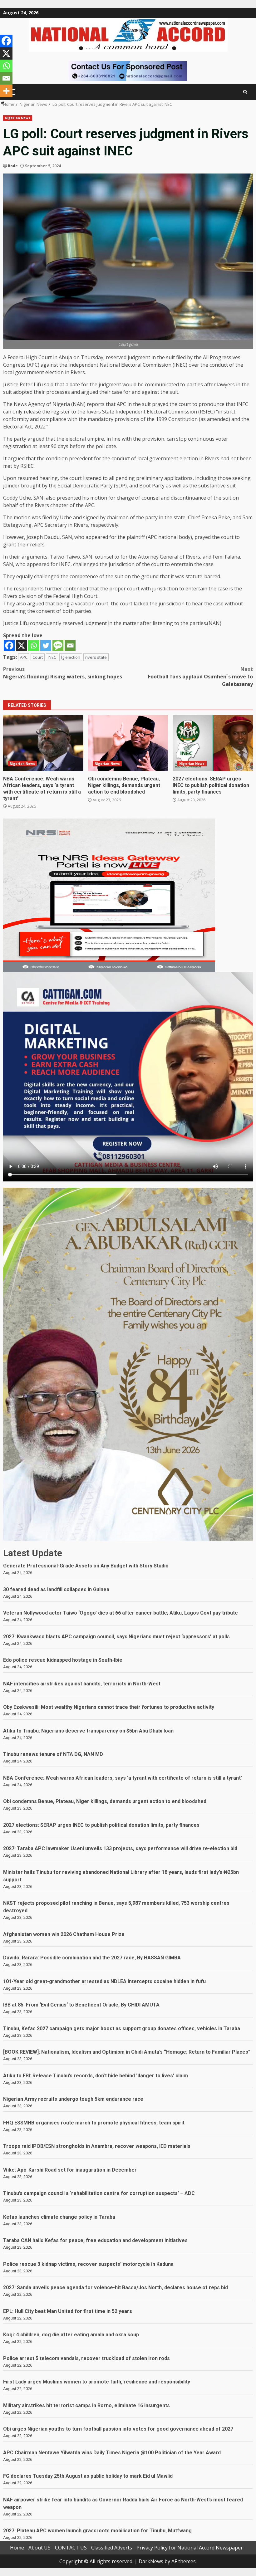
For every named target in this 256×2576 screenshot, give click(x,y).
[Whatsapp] (34, 645)
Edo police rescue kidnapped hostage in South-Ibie (63, 1660)
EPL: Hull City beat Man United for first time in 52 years (68, 2311)
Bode (13, 166)
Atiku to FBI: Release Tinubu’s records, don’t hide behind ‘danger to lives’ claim (96, 2076)
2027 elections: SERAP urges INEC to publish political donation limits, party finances (213, 743)
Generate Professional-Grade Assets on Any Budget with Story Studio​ (86, 1566)
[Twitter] (46, 645)
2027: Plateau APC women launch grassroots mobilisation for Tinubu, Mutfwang (97, 2531)
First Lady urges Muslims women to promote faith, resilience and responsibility (97, 2382)
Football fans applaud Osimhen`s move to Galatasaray (200, 677)
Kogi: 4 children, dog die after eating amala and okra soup (71, 2335)
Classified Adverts (112, 2548)
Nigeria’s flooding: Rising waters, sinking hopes (63, 673)
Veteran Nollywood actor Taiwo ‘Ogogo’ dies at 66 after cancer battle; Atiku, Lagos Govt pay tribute (121, 1613)
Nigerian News (18, 118)
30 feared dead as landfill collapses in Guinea (56, 1589)
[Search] (245, 92)
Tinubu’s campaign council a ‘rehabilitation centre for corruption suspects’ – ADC (99, 2193)
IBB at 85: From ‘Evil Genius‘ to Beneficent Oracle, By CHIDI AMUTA (81, 2005)
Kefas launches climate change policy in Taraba (59, 2217)
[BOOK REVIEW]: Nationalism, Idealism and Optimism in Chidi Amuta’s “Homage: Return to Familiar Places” (127, 2052)
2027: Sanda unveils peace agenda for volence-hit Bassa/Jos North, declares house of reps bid (116, 2288)
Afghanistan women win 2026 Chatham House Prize (64, 1934)
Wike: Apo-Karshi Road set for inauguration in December (70, 2170)
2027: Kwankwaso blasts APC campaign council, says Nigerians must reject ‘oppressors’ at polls (116, 1637)
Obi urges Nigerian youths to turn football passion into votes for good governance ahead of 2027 (118, 2429)
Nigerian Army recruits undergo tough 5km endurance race (73, 2099)
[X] (21, 645)
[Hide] (2, 103)
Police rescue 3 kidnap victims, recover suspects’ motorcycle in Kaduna (88, 2264)
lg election (71, 657)
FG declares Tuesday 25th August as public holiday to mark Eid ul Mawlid (88, 2476)
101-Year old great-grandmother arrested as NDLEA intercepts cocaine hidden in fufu (104, 1981)
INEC (52, 657)
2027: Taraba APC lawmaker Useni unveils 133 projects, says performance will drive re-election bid (120, 1848)
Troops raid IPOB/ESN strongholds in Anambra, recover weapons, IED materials (97, 2146)
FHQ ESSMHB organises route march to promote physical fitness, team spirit (94, 2123)
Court (38, 657)
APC (24, 657)
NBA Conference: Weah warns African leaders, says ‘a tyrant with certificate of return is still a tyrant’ (43, 743)
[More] (6, 91)
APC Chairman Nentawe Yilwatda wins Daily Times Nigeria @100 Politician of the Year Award (112, 2453)
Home (17, 2548)
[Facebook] (9, 645)
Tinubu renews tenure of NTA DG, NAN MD (53, 1754)
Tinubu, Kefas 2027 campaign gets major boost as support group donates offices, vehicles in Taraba (122, 2029)
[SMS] (58, 645)
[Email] (70, 645)
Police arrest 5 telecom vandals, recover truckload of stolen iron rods (86, 2358)
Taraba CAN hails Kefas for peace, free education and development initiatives (95, 2240)
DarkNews (151, 2561)
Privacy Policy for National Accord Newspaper (190, 2548)
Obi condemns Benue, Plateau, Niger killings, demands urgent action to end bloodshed (128, 743)
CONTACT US (71, 2548)
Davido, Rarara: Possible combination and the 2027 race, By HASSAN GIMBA (92, 1958)
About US (39, 2548)
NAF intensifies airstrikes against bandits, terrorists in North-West (82, 1684)
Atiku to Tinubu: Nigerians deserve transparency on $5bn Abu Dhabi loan (88, 1731)
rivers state (96, 657)
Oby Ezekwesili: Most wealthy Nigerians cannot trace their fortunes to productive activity (109, 1707)
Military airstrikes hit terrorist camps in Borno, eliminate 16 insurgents (86, 2405)
